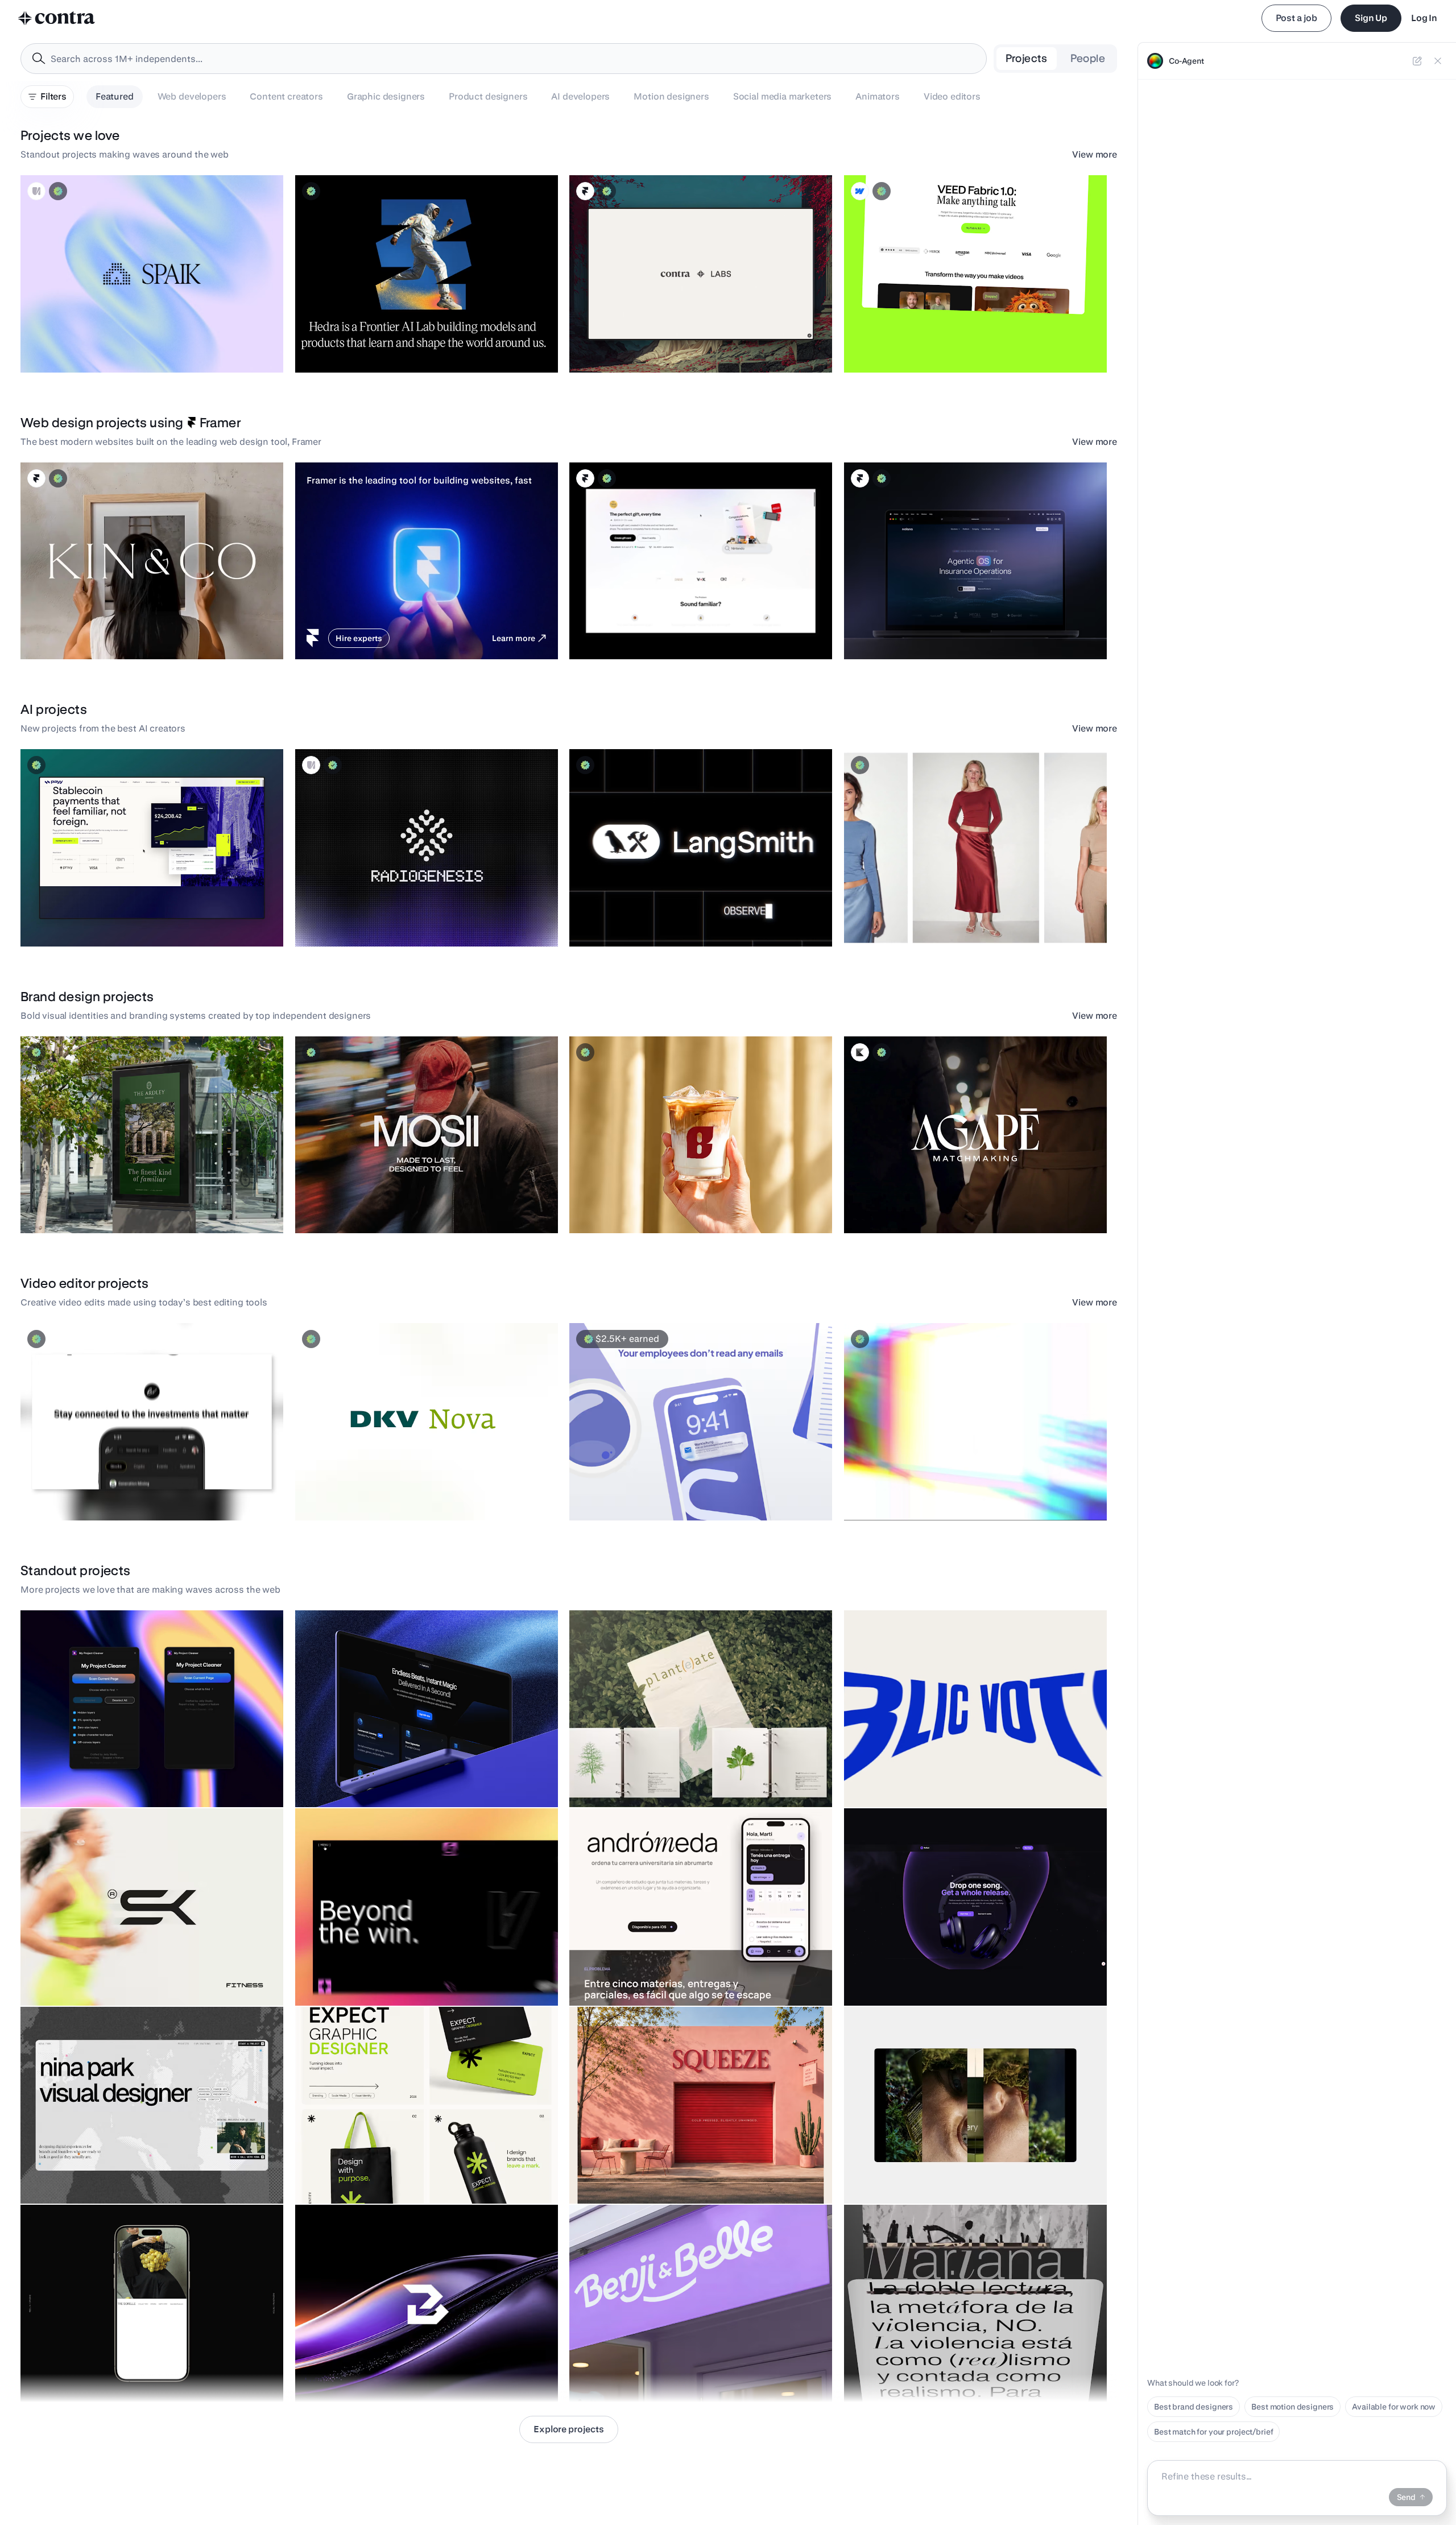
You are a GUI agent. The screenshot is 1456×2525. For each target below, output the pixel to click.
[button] (152, 274)
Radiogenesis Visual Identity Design (369, 918)
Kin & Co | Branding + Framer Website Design (109, 631)
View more (1095, 154)
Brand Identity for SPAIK (71, 344)
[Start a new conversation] (1417, 61)
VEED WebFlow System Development (919, 344)
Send (1406, 2497)
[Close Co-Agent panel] (1438, 61)
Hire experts (359, 638)
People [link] (1088, 58)
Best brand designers (1194, 2407)
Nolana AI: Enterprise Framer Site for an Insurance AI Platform (962, 631)
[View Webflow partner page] (860, 191)
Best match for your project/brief (1213, 2432)
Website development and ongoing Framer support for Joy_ (684, 631)
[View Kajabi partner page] (860, 1052)
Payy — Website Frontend (75, 918)
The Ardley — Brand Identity (79, 1205)
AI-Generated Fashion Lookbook (910, 918)
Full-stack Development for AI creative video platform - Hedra (414, 344)
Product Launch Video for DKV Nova (367, 1492)
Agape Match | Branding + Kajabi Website (927, 1205)
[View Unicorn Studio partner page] (36, 191)
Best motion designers (1292, 2407)
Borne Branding (604, 1205)
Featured (115, 96)
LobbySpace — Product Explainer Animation (657, 1492)
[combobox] (504, 59)
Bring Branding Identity (344, 2374)
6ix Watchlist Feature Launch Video (92, 1492)
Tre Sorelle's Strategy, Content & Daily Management (122, 2374)
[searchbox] (513, 59)
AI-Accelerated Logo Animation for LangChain (660, 918)
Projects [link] (1027, 58)
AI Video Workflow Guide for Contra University (935, 1492)
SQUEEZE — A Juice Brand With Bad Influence (659, 2175)
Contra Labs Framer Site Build (630, 344)
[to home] (57, 18)
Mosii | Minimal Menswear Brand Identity (377, 1205)
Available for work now (1394, 2407)
